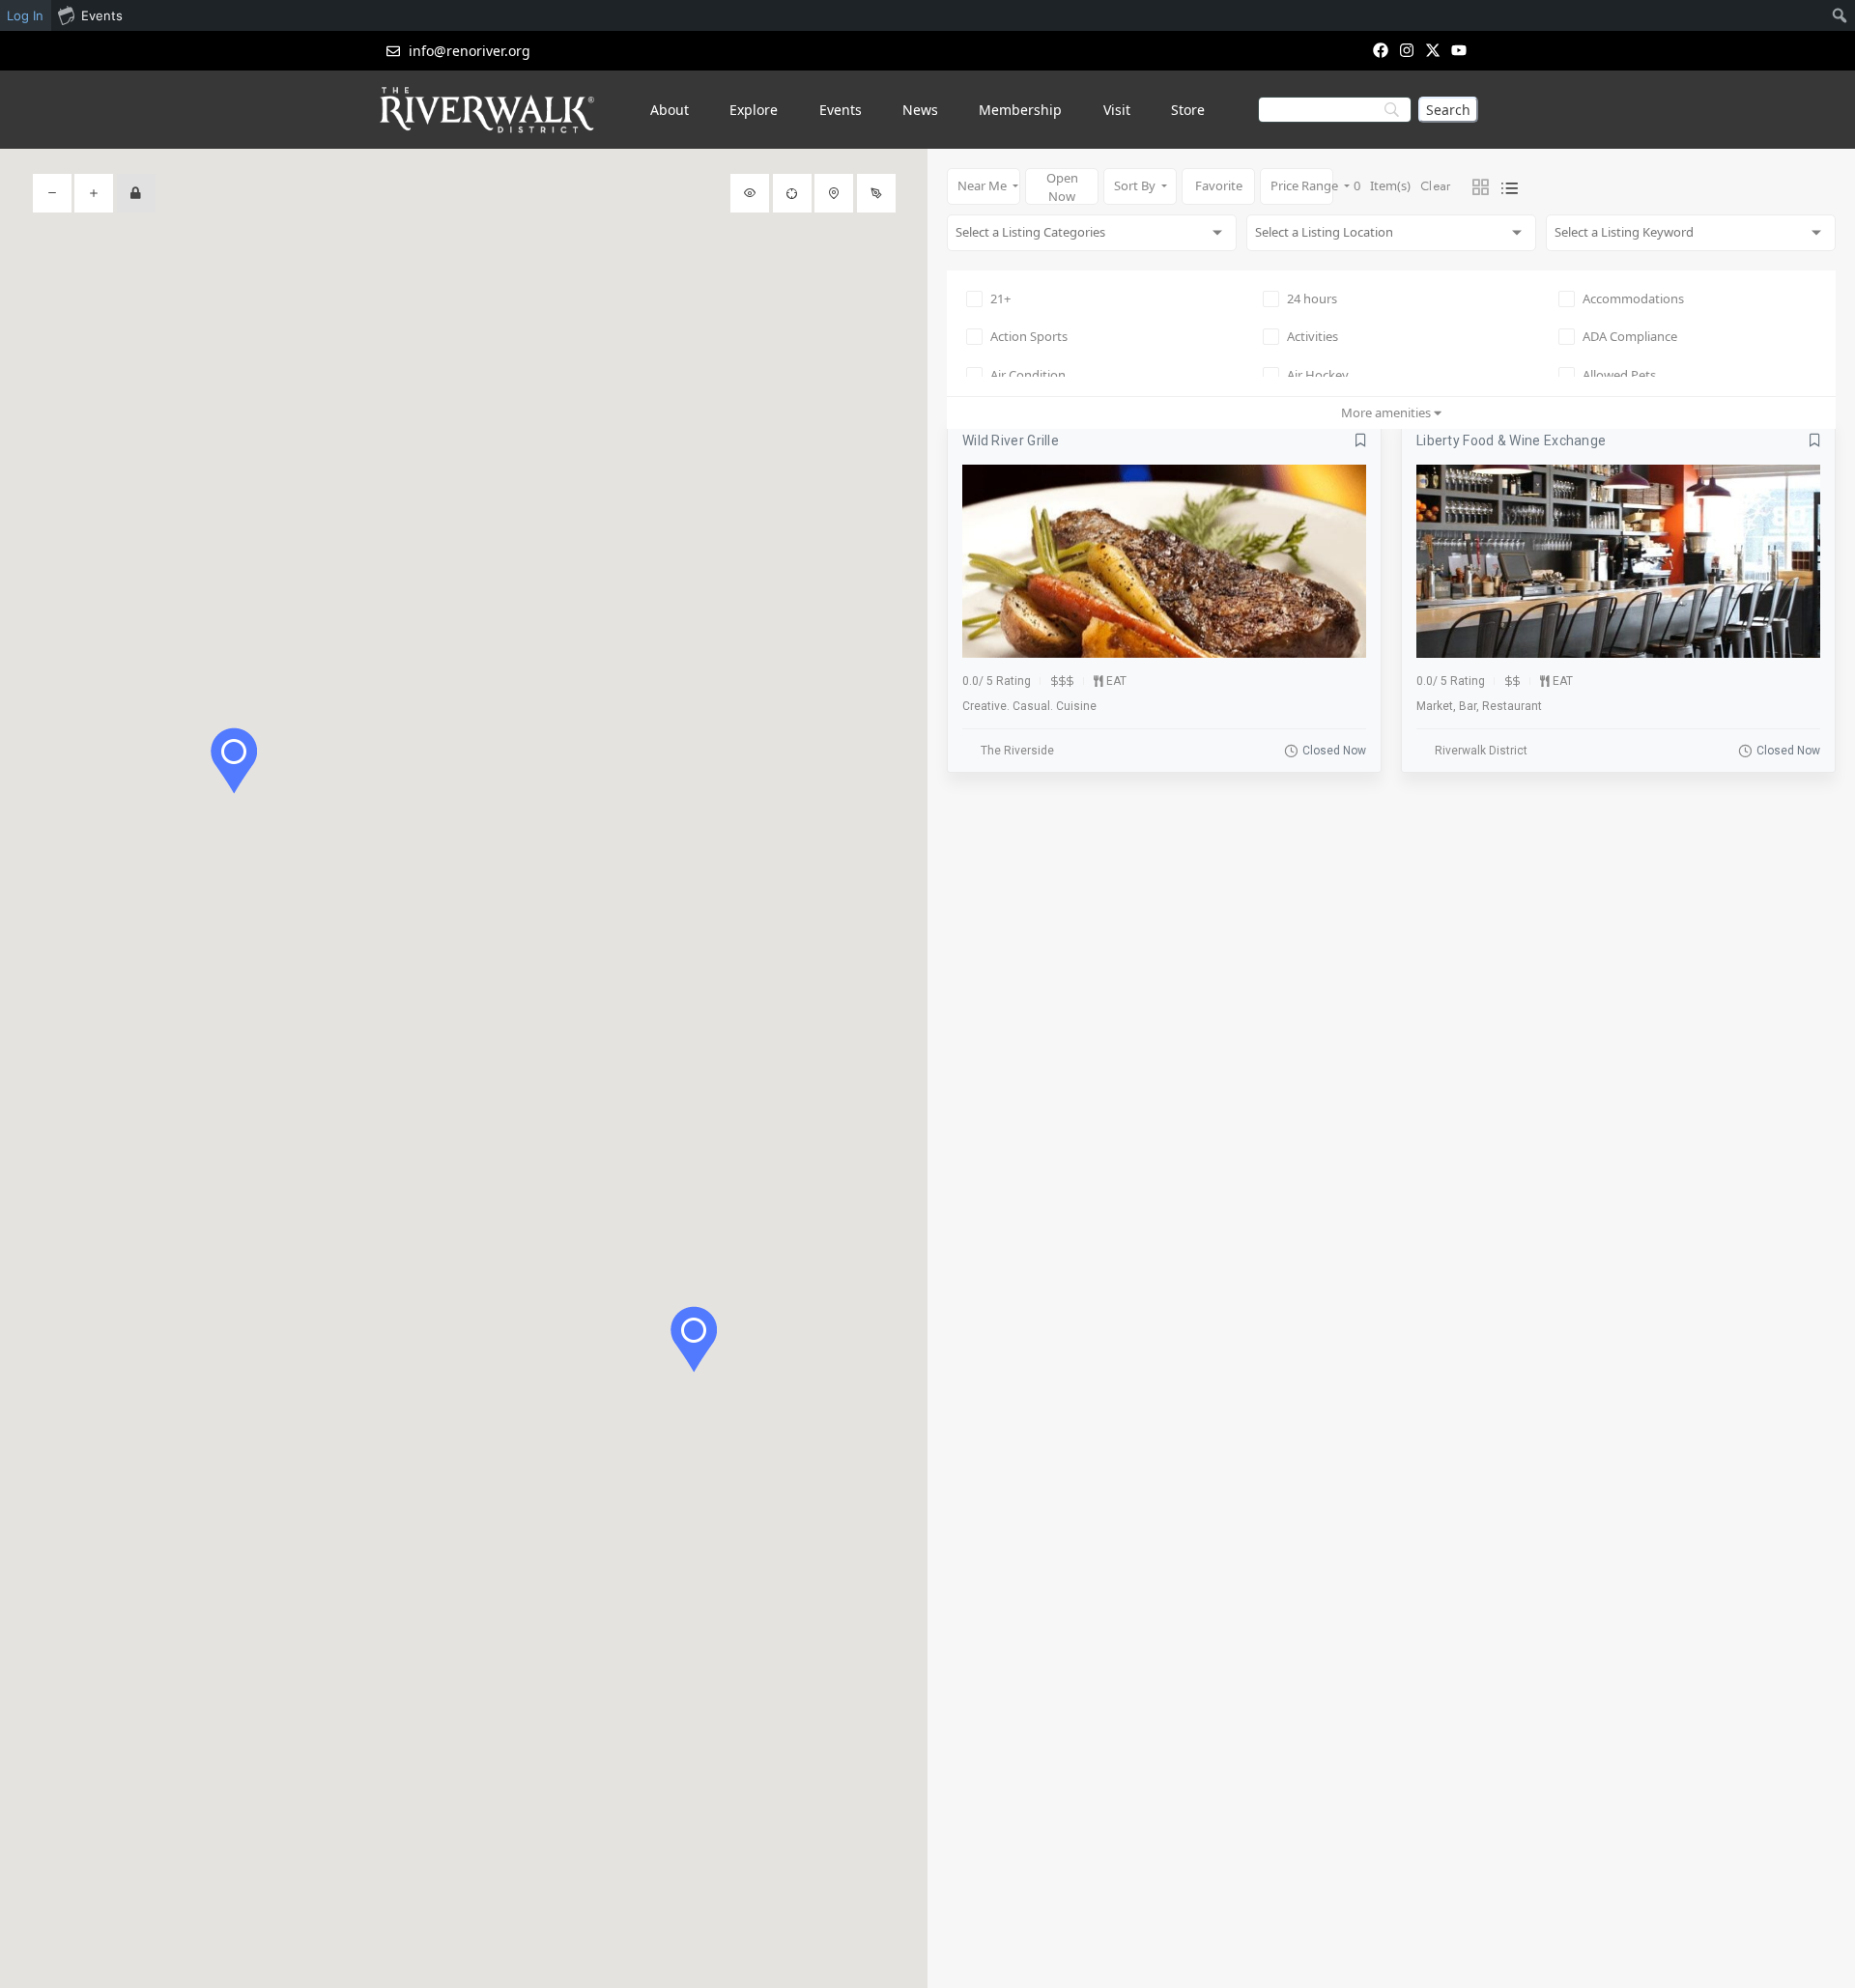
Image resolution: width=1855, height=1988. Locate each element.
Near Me (984, 185)
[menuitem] (1840, 15)
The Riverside (1017, 751)
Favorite (1219, 185)
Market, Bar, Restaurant (1479, 706)
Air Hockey (1318, 375)
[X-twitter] (1433, 50)
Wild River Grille (1011, 440)
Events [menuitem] (102, 15)
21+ (1000, 298)
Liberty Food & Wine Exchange (1511, 440)
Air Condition (1028, 375)
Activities (1313, 336)
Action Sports (1029, 336)
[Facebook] (1380, 50)
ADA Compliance (1630, 336)
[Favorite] (1361, 440)
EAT (1116, 681)
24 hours (1312, 298)
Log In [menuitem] (25, 15)
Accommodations (1633, 298)
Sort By (1136, 185)
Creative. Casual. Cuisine (1029, 706)
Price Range (1302, 185)
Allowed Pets (1619, 375)
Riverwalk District (1481, 751)
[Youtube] (1459, 50)
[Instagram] (1406, 50)
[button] (694, 1339)
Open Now (1062, 187)
